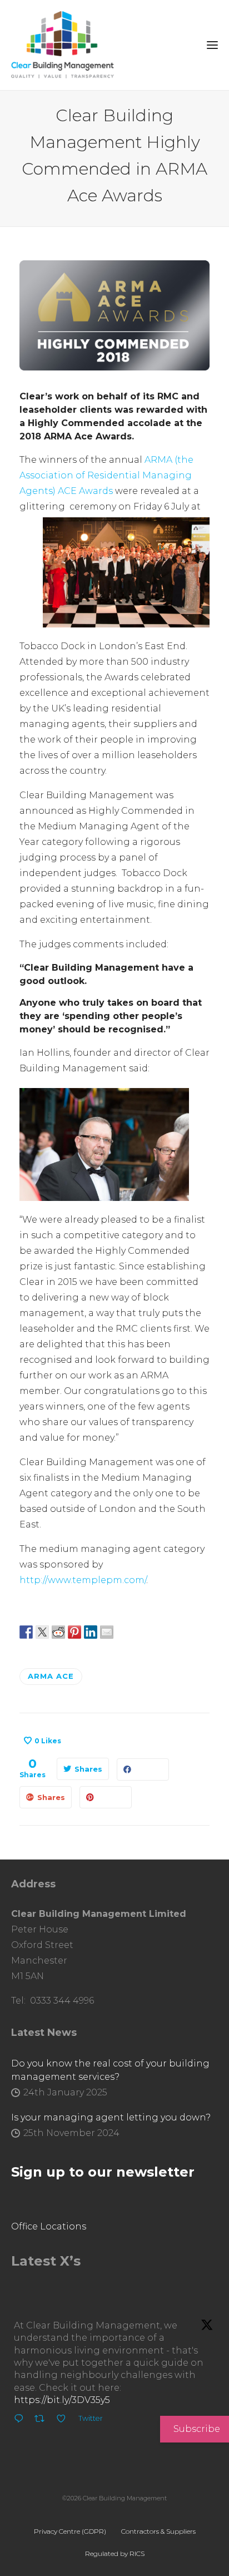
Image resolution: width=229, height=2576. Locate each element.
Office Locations (49, 2226)
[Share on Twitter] (42, 1631)
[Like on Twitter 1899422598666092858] (64, 2420)
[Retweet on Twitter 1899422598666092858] (43, 2420)
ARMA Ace (51, 1676)
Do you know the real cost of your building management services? (110, 2070)
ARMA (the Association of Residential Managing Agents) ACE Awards (106, 475)
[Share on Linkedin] (91, 1631)
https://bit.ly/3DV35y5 (62, 2400)
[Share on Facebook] (26, 1631)
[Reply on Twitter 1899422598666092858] (21, 2420)
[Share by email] (107, 1631)
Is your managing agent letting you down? (111, 2117)
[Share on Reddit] (58, 1631)
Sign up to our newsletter (103, 2172)
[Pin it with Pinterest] (74, 1631)
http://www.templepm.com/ (83, 1580)
